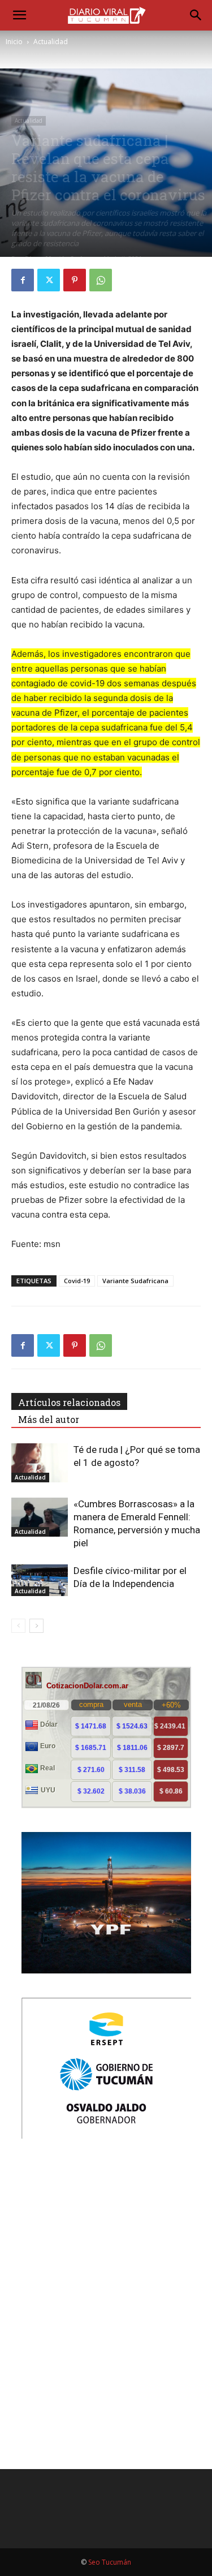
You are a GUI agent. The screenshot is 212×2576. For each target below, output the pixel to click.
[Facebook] (23, 280)
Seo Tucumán (110, 2562)
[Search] (196, 15)
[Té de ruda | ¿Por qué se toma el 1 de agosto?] (40, 1463)
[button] (19, 15)
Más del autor (49, 1419)
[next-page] (36, 1626)
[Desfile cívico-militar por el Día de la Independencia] (40, 1580)
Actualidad (51, 42)
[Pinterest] (75, 280)
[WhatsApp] (101, 280)
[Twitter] (49, 280)
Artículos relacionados (69, 1402)
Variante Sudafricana (135, 1281)
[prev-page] (18, 1626)
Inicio (14, 42)
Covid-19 (77, 1281)
